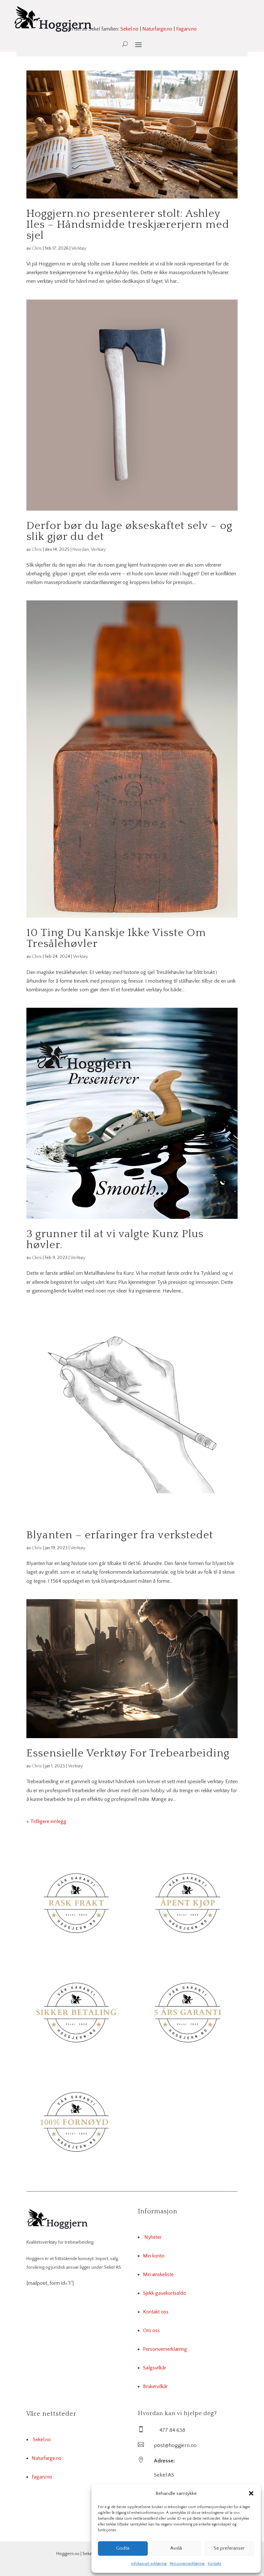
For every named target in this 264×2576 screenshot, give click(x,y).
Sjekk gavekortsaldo (165, 2293)
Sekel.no (129, 29)
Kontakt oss (156, 2312)
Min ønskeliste (158, 2275)
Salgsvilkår (155, 2368)
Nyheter (153, 2237)
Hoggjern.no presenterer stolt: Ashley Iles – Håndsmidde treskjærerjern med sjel (128, 225)
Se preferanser (229, 2548)
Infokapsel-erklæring (149, 2564)
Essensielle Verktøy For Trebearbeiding (128, 1753)
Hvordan (81, 550)
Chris (37, 248)
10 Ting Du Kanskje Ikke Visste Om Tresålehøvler (116, 938)
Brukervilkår (155, 2386)
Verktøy (79, 248)
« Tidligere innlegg (46, 1821)
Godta (123, 2548)
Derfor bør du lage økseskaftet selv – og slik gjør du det (129, 531)
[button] (251, 2493)
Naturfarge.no (157, 29)
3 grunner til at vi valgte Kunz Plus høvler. (115, 1239)
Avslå (176, 2548)
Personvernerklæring (187, 2564)
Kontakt (214, 2564)
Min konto (154, 2256)
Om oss (151, 2330)
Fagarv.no (186, 29)
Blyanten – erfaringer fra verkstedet (120, 1535)
